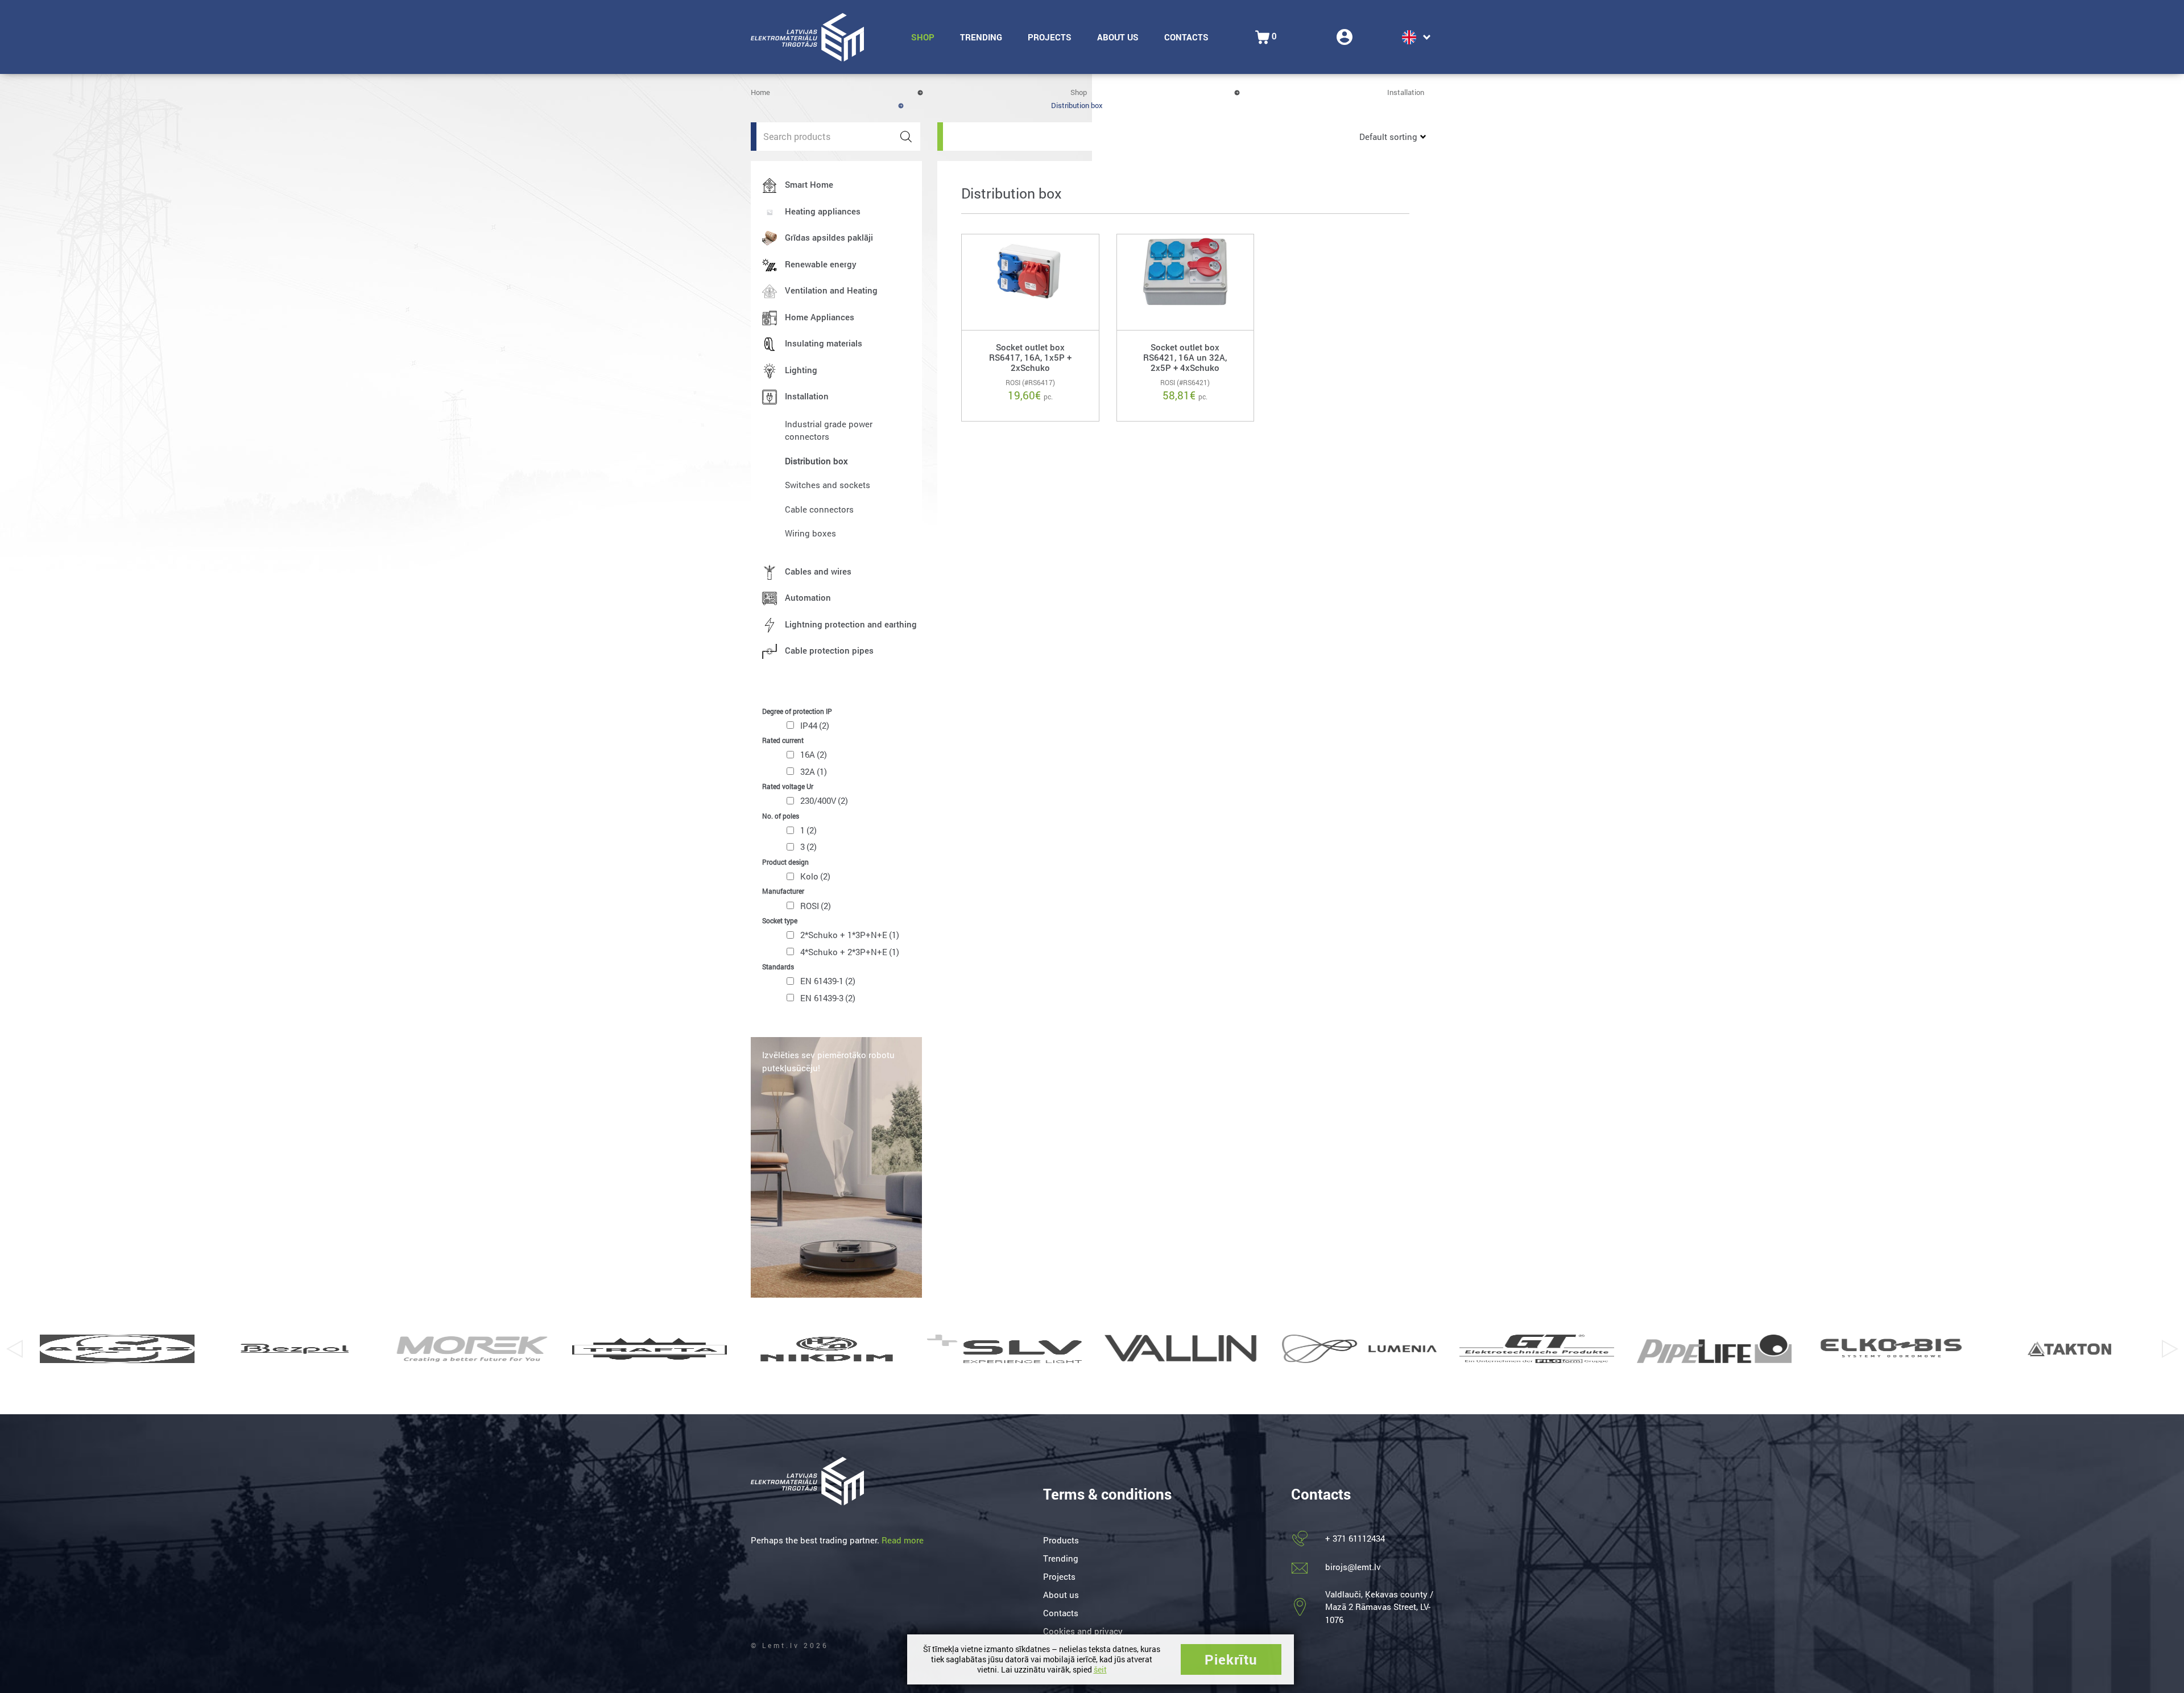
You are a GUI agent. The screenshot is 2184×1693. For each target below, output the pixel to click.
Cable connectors (819, 509)
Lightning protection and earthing (851, 624)
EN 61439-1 (828, 981)
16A (814, 754)
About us (1118, 37)
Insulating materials (824, 343)
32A (814, 771)
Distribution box (816, 461)
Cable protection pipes (829, 650)
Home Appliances (820, 317)
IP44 (815, 725)
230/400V (824, 800)
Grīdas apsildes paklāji (829, 237)
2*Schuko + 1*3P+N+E (850, 935)
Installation (1406, 92)
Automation (808, 597)
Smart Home (809, 184)
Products (1061, 1540)
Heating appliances (823, 211)
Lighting (801, 370)
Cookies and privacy (1083, 1631)
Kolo (815, 876)
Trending (981, 37)
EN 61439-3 (828, 998)
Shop (923, 37)
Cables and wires (818, 571)
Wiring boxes (810, 533)
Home (760, 92)
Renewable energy (821, 264)
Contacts (1186, 37)
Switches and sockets (828, 485)
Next (2170, 1349)
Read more (903, 1540)
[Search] (906, 137)
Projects (1050, 37)
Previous (14, 1349)
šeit (1100, 1669)
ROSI (816, 906)
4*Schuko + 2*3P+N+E (850, 952)
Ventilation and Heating (831, 290)
